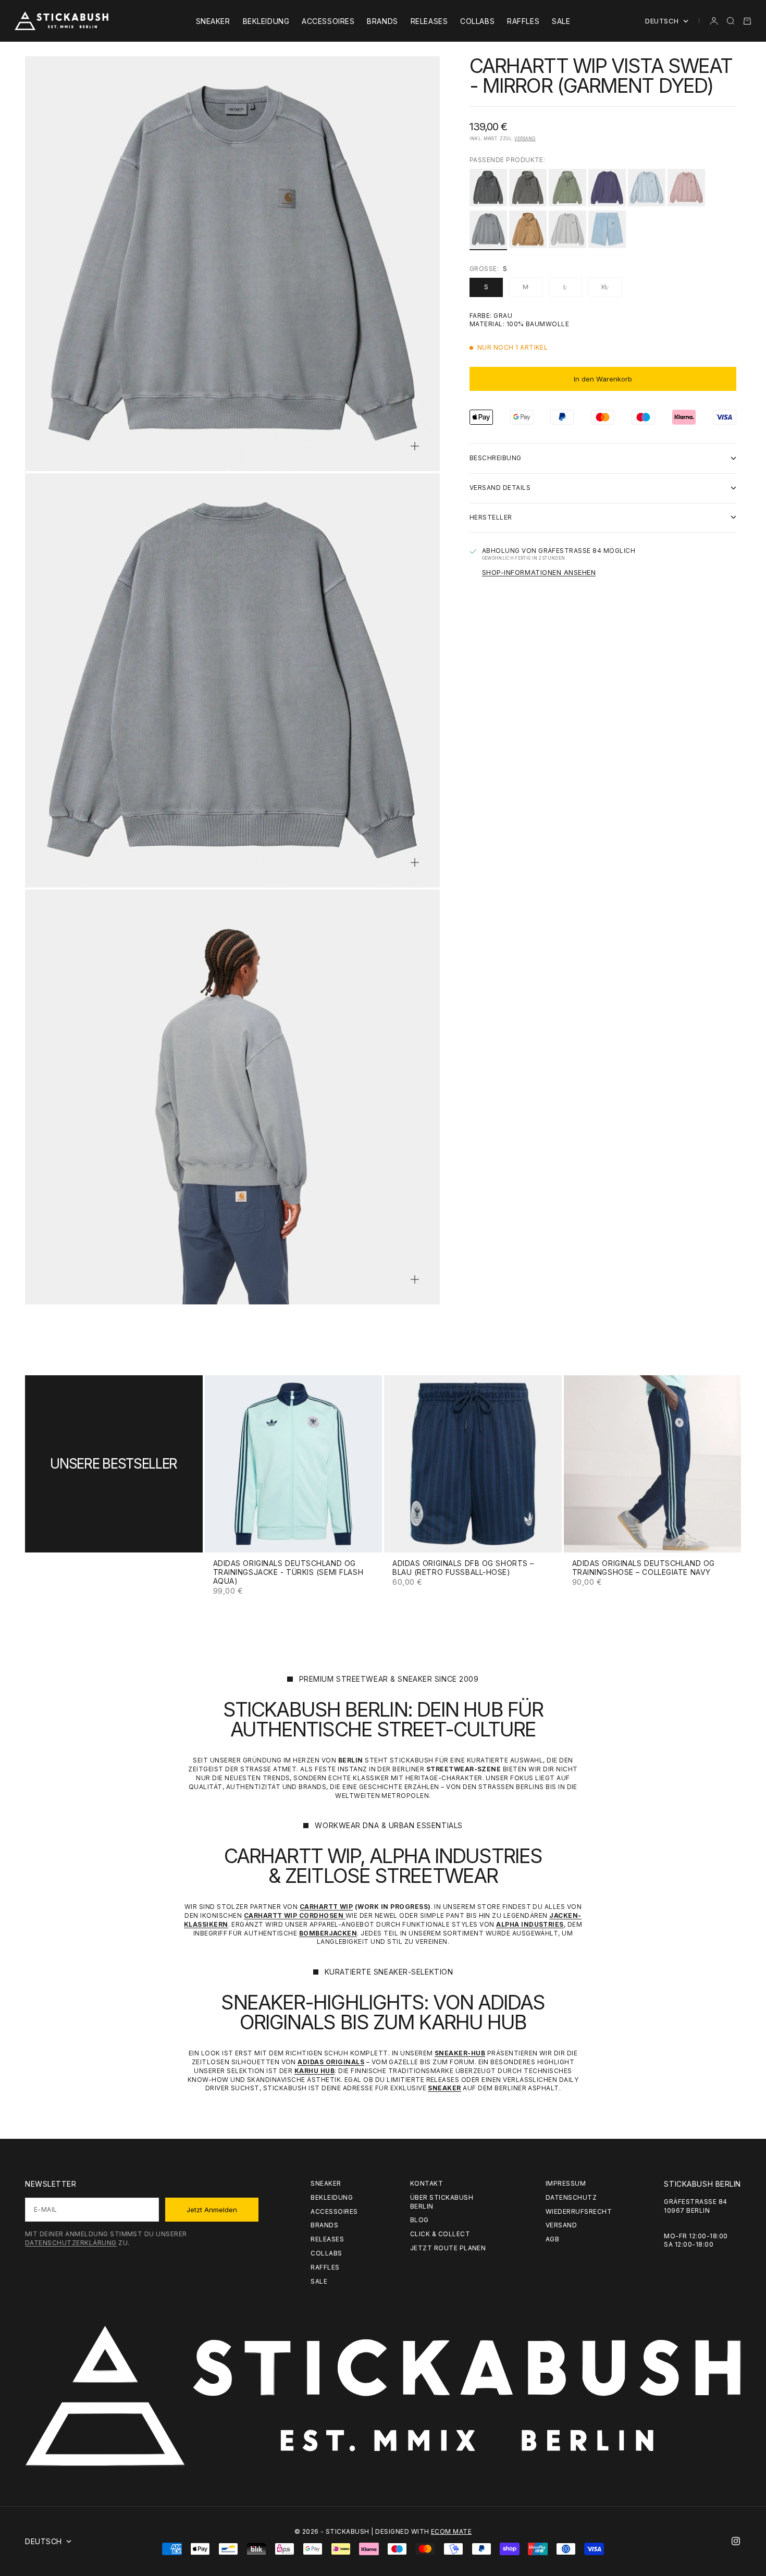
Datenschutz (571, 2197)
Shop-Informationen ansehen (539, 572)
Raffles (523, 21)
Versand (525, 139)
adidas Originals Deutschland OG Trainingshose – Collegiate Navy (644, 1569)
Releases (429, 21)
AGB (552, 2239)
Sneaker (213, 21)
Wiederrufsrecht (579, 2211)
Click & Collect (440, 2234)
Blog (419, 2220)
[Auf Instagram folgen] (736, 2541)
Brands (382, 21)
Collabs (477, 21)
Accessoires (328, 21)
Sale (561, 21)
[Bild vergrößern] (415, 446)
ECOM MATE (451, 2531)
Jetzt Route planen (448, 2248)
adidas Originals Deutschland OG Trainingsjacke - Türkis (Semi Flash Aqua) (288, 1573)
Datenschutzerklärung (71, 2243)
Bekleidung (266, 21)
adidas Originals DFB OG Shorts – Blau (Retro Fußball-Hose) (463, 1569)
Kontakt (427, 2183)
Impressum (566, 2183)
